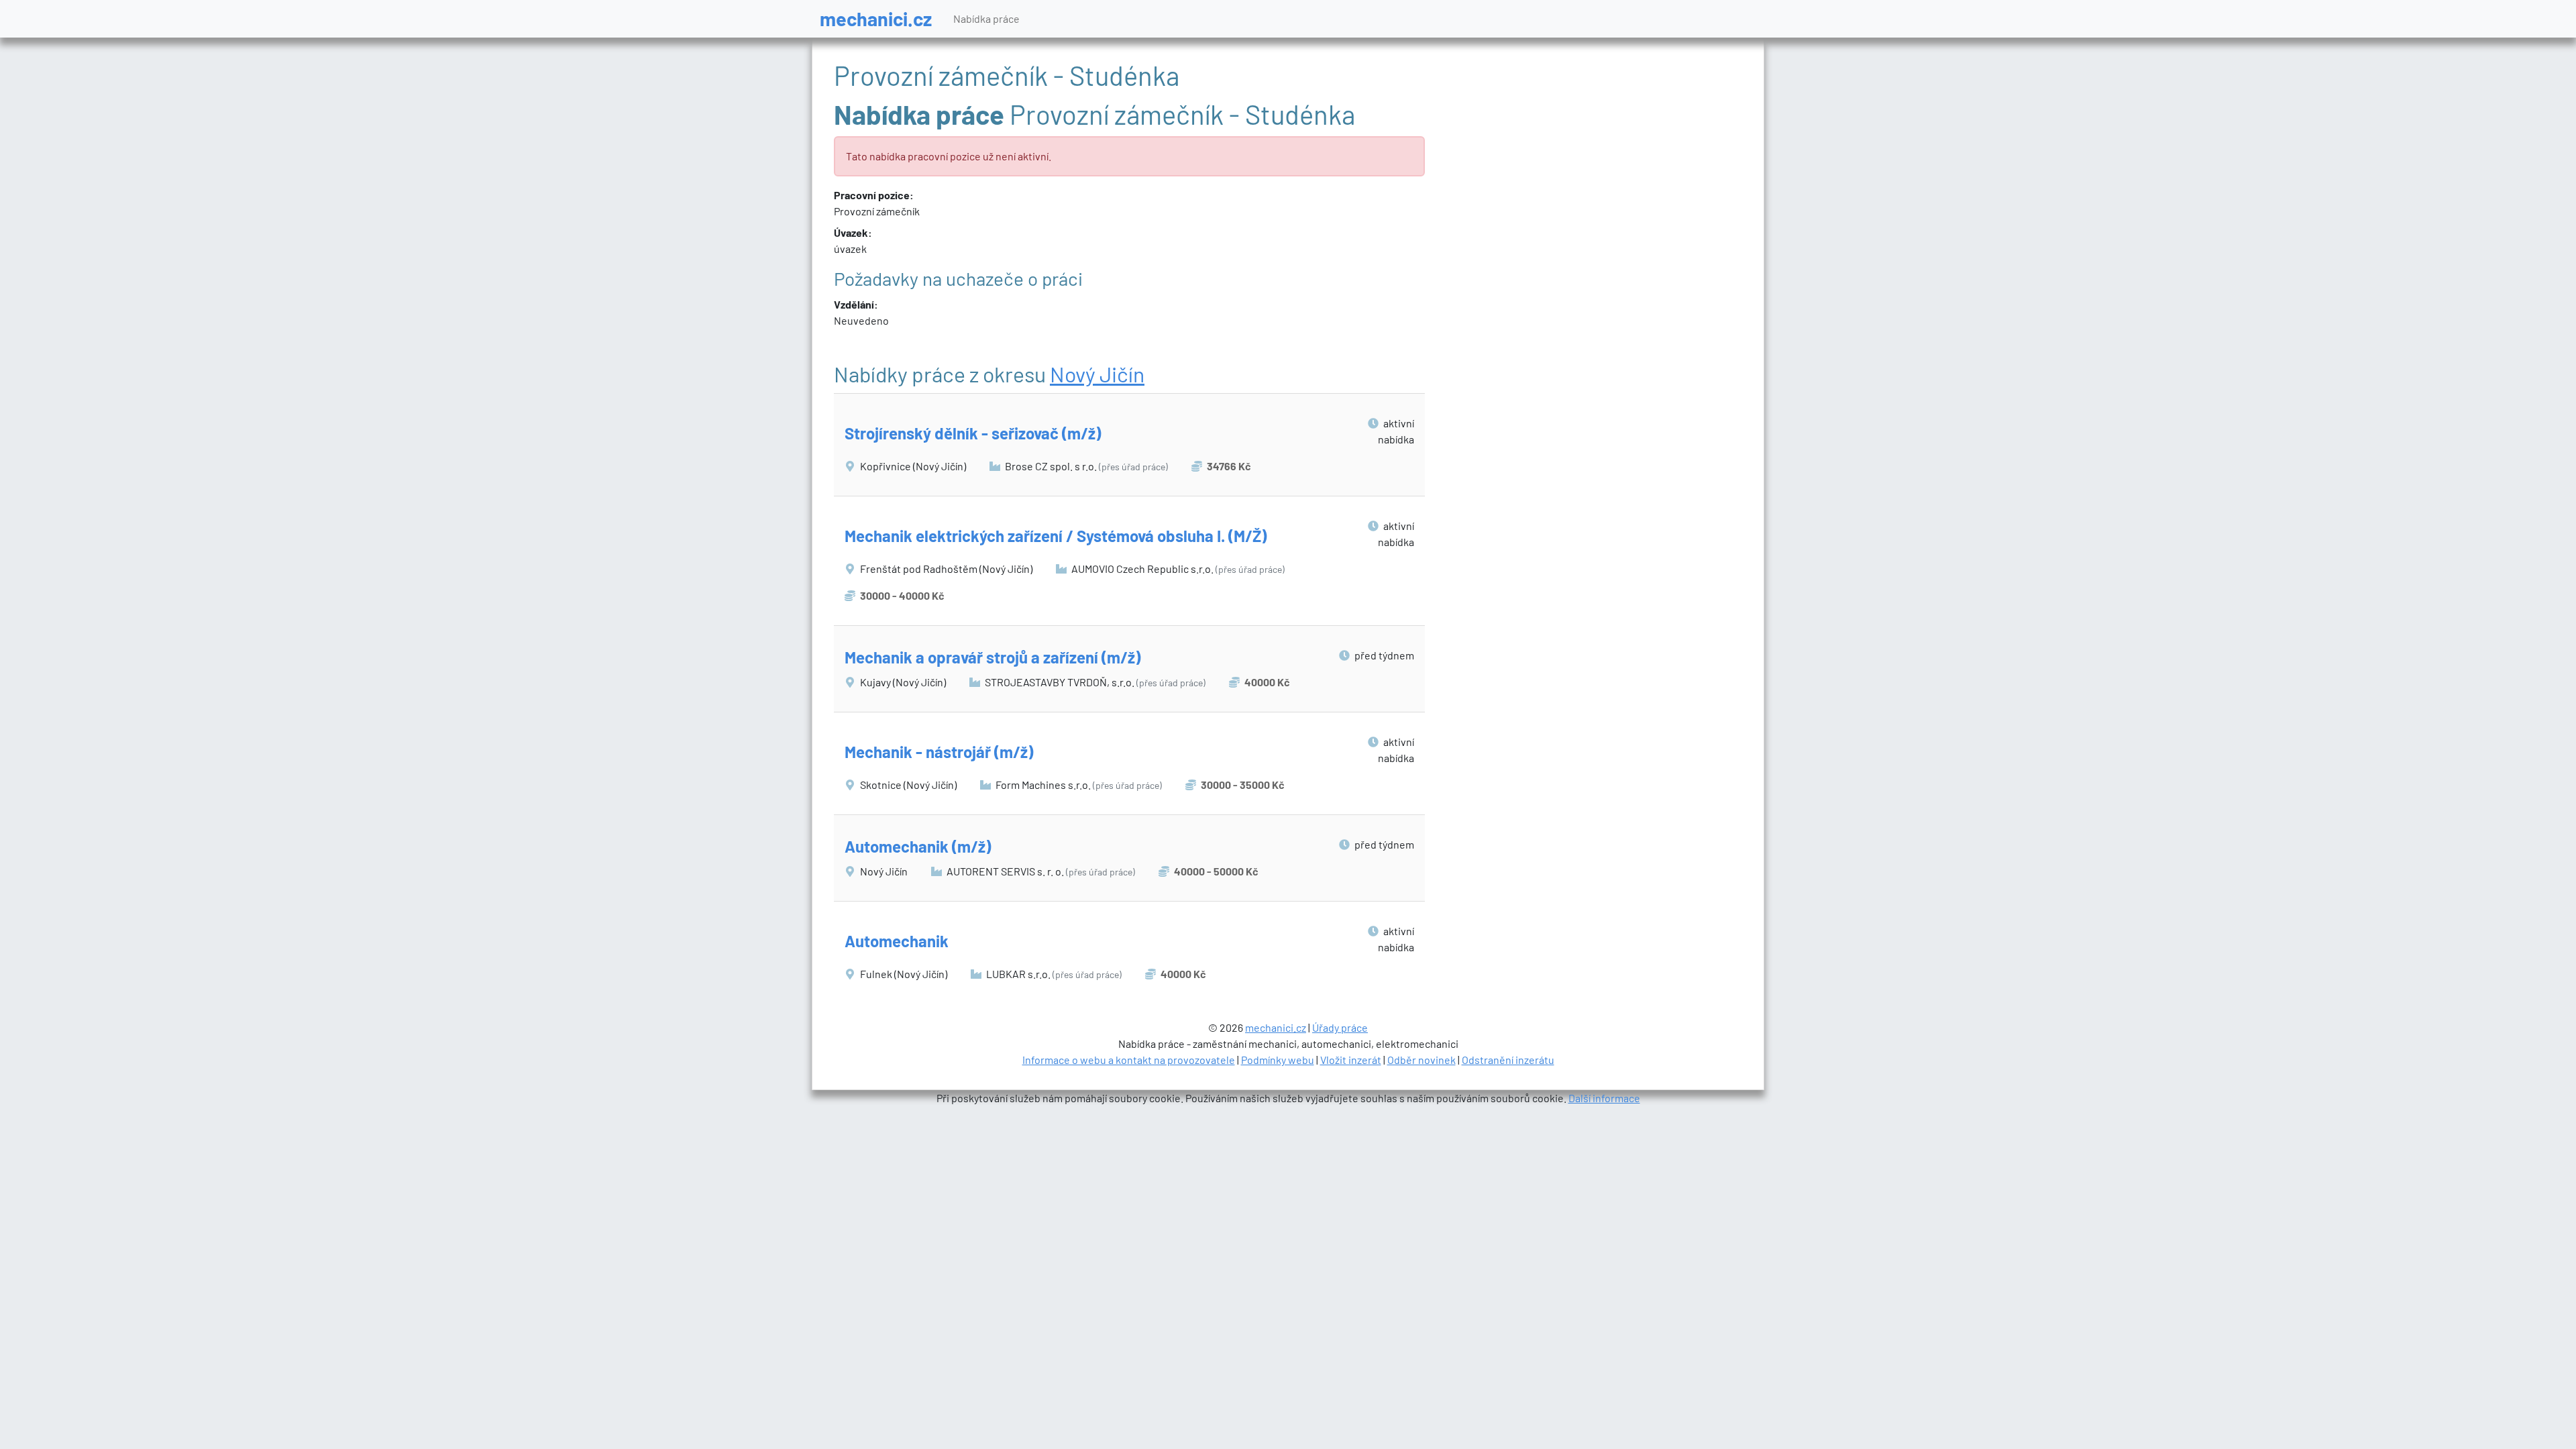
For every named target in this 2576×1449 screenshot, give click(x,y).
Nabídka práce (986, 18)
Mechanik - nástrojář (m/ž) (939, 752)
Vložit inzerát (1351, 1060)
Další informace (1604, 1098)
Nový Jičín (1097, 374)
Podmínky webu (1278, 1060)
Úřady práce (1340, 1027)
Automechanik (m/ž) (918, 846)
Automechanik (897, 941)
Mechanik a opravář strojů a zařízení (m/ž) (992, 657)
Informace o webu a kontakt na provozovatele (1129, 1060)
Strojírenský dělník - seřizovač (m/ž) (973, 433)
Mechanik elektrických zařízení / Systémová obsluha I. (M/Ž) (1056, 536)
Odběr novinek (1421, 1060)
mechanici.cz (876, 18)
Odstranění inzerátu (1508, 1060)
